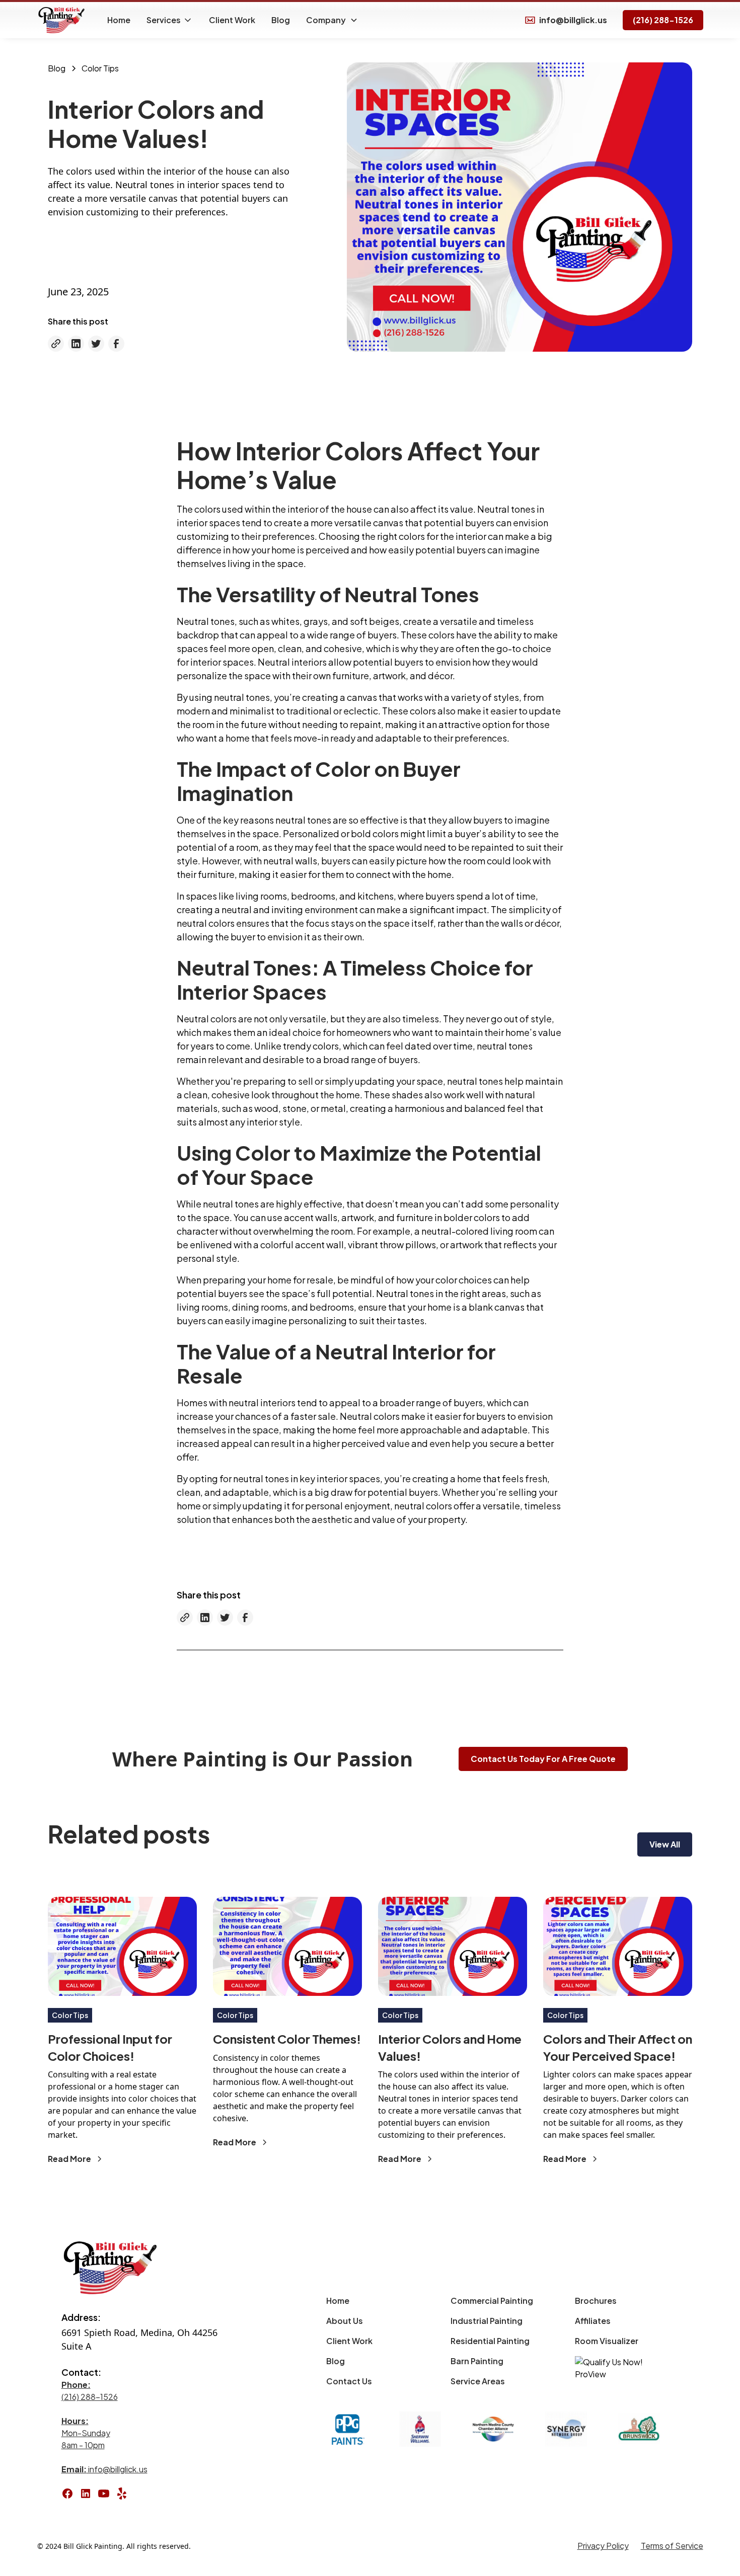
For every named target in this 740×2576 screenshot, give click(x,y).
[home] (62, 20)
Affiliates (593, 2321)
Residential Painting (490, 2341)
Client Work (232, 20)
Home (119, 20)
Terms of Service (672, 2546)
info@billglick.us (104, 2469)
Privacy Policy (603, 2546)
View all (665, 1844)
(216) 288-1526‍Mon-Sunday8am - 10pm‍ (90, 2415)
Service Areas (478, 2381)
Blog (281, 20)
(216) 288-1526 (663, 20)
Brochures (596, 2301)
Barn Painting (477, 2361)
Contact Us (349, 2381)
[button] (170, 20)
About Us (345, 2321)
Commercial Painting (492, 2301)
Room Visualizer (607, 2341)
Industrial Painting (487, 2321)
